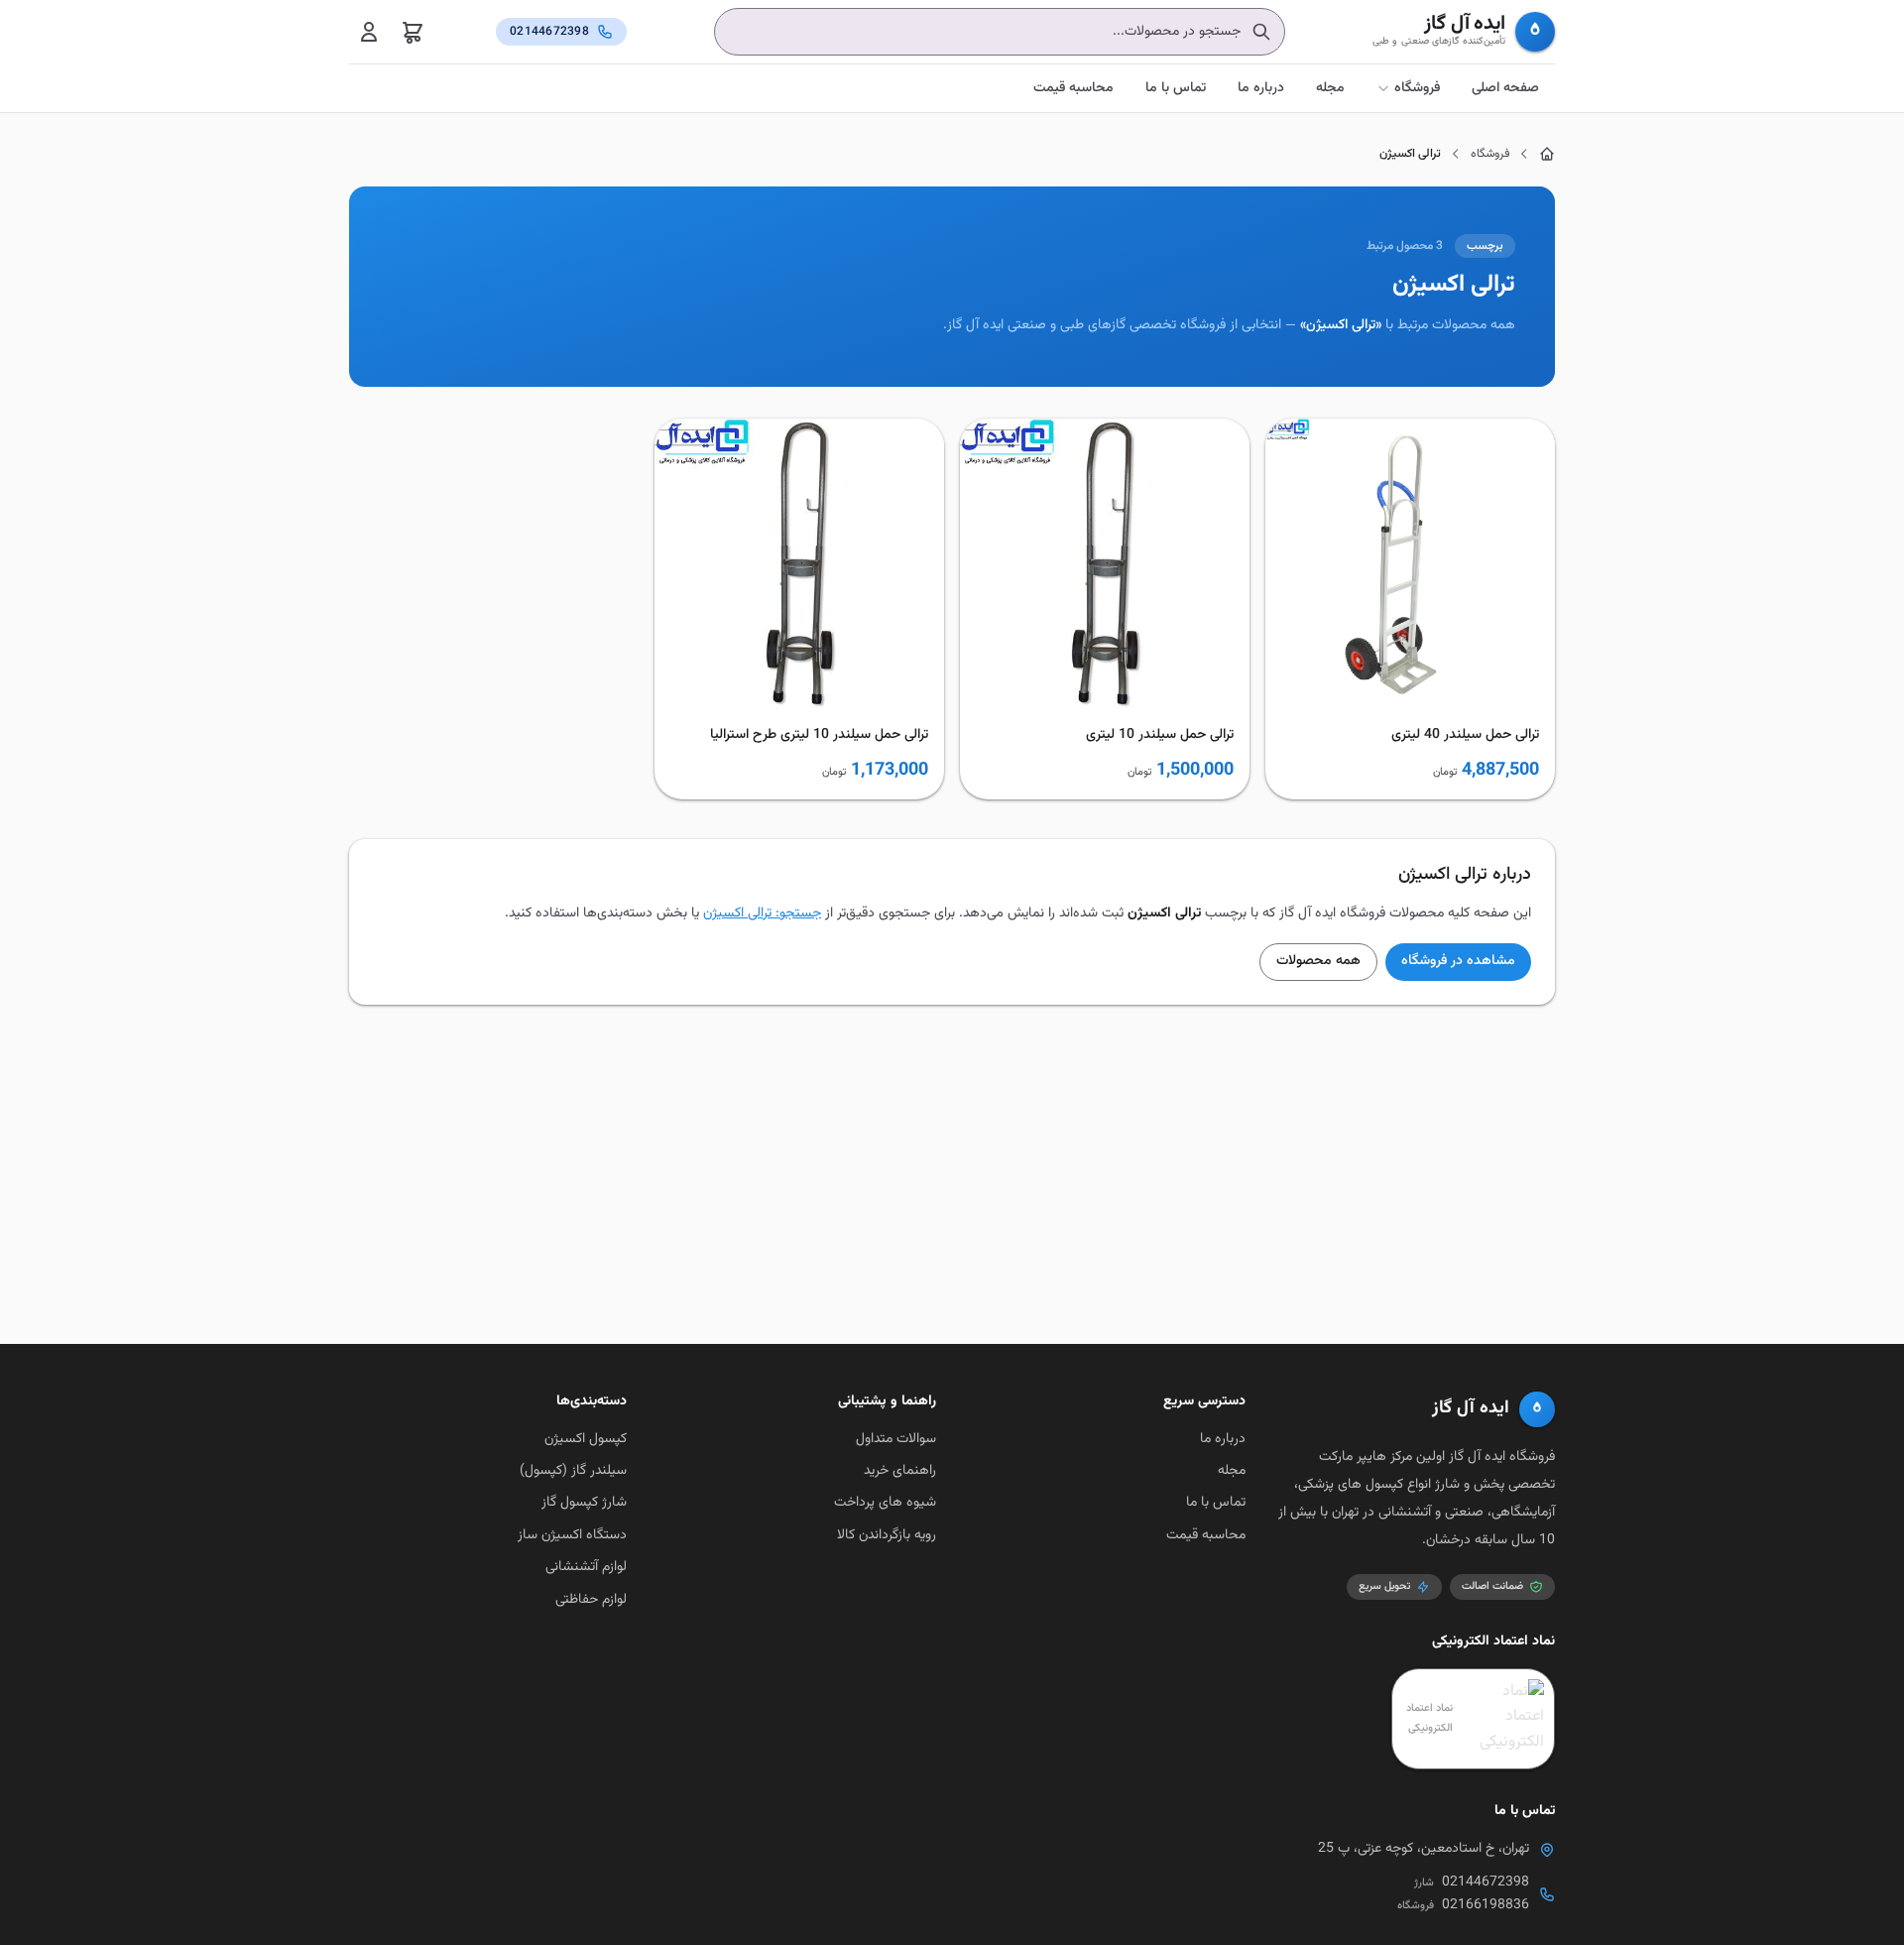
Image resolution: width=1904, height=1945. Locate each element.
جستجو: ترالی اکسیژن (762, 913)
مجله (1330, 88)
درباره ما (1261, 88)
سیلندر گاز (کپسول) (573, 1471)
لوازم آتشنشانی (586, 1567)
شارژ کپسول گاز (584, 1503)
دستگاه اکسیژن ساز (572, 1535)
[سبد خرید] (413, 32)
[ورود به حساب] (369, 32)
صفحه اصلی (1505, 88)
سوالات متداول (896, 1439)
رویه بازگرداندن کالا (887, 1535)
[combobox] (1000, 32)
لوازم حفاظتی (591, 1600)
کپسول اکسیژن (586, 1439)
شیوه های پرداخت (885, 1503)
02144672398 (1486, 1883)
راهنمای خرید (900, 1471)
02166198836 (1486, 1905)
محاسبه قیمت (1073, 88)
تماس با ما (1176, 88)
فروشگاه (1417, 88)
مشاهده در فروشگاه (1458, 961)
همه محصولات (1318, 961)
